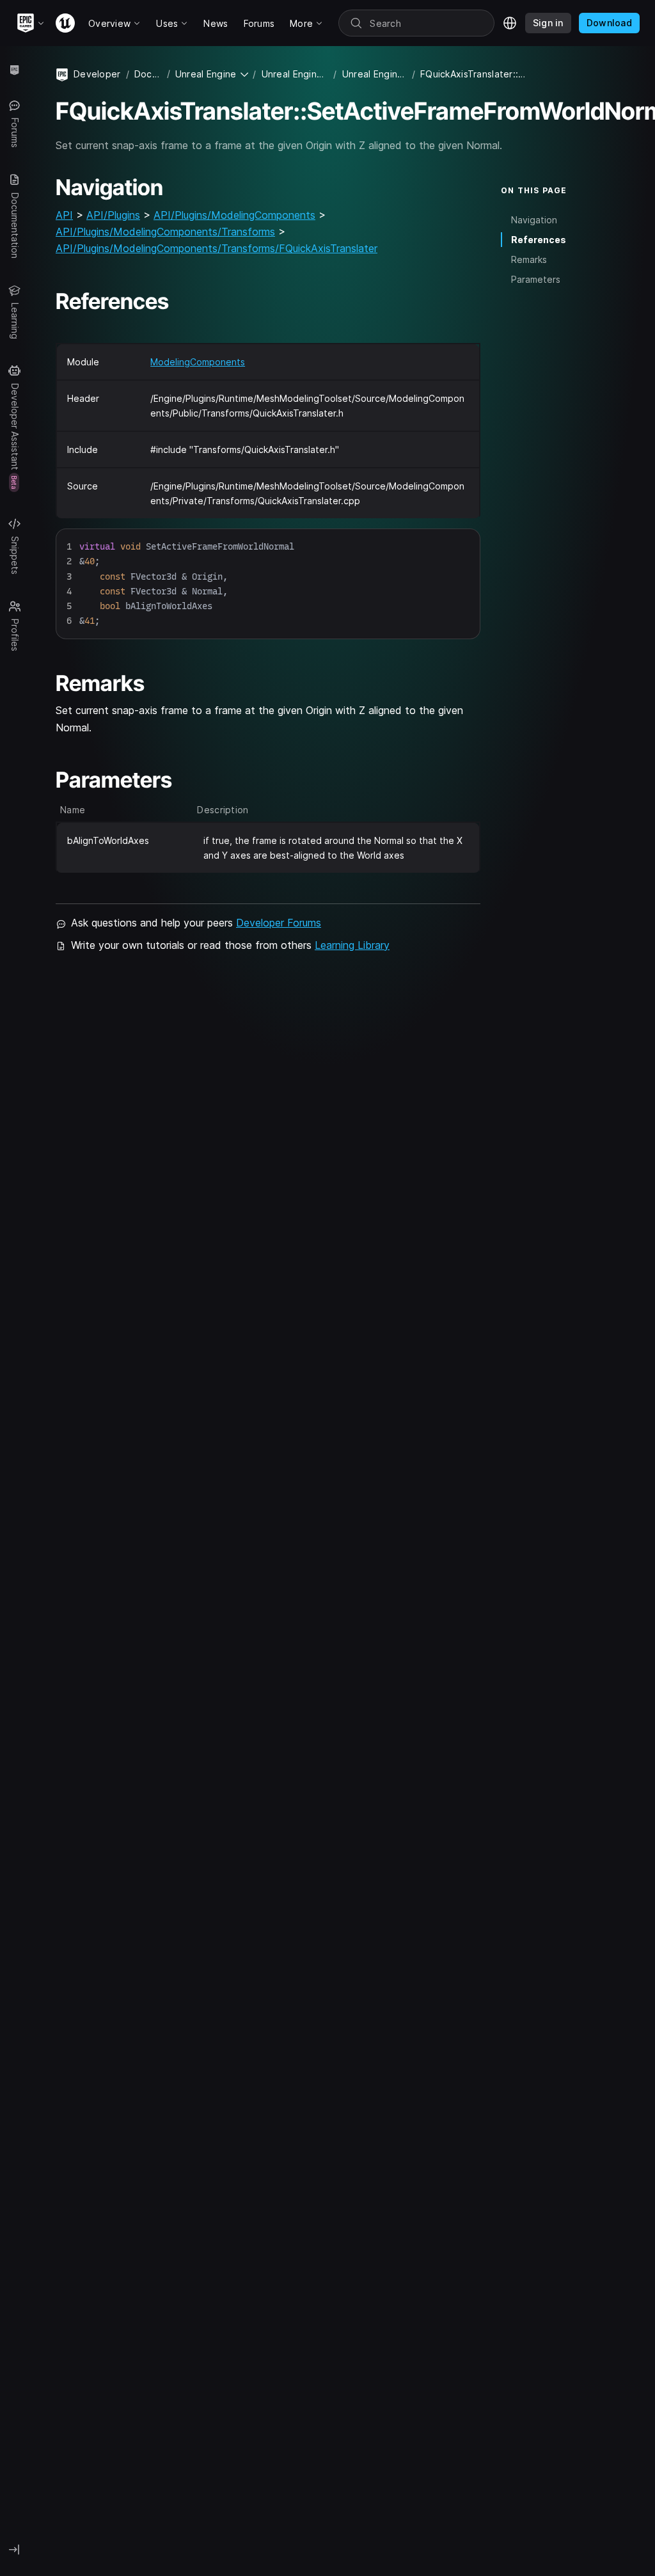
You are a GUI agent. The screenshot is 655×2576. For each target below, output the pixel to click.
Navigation (534, 220)
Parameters (536, 279)
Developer (97, 74)
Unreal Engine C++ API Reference (375, 74)
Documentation (148, 74)
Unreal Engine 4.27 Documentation (295, 74)
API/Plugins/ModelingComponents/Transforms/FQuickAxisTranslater (217, 248)
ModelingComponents (198, 362)
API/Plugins (113, 215)
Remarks (529, 259)
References (539, 240)
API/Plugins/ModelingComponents (234, 215)
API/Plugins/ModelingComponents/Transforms (165, 232)
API (64, 215)
